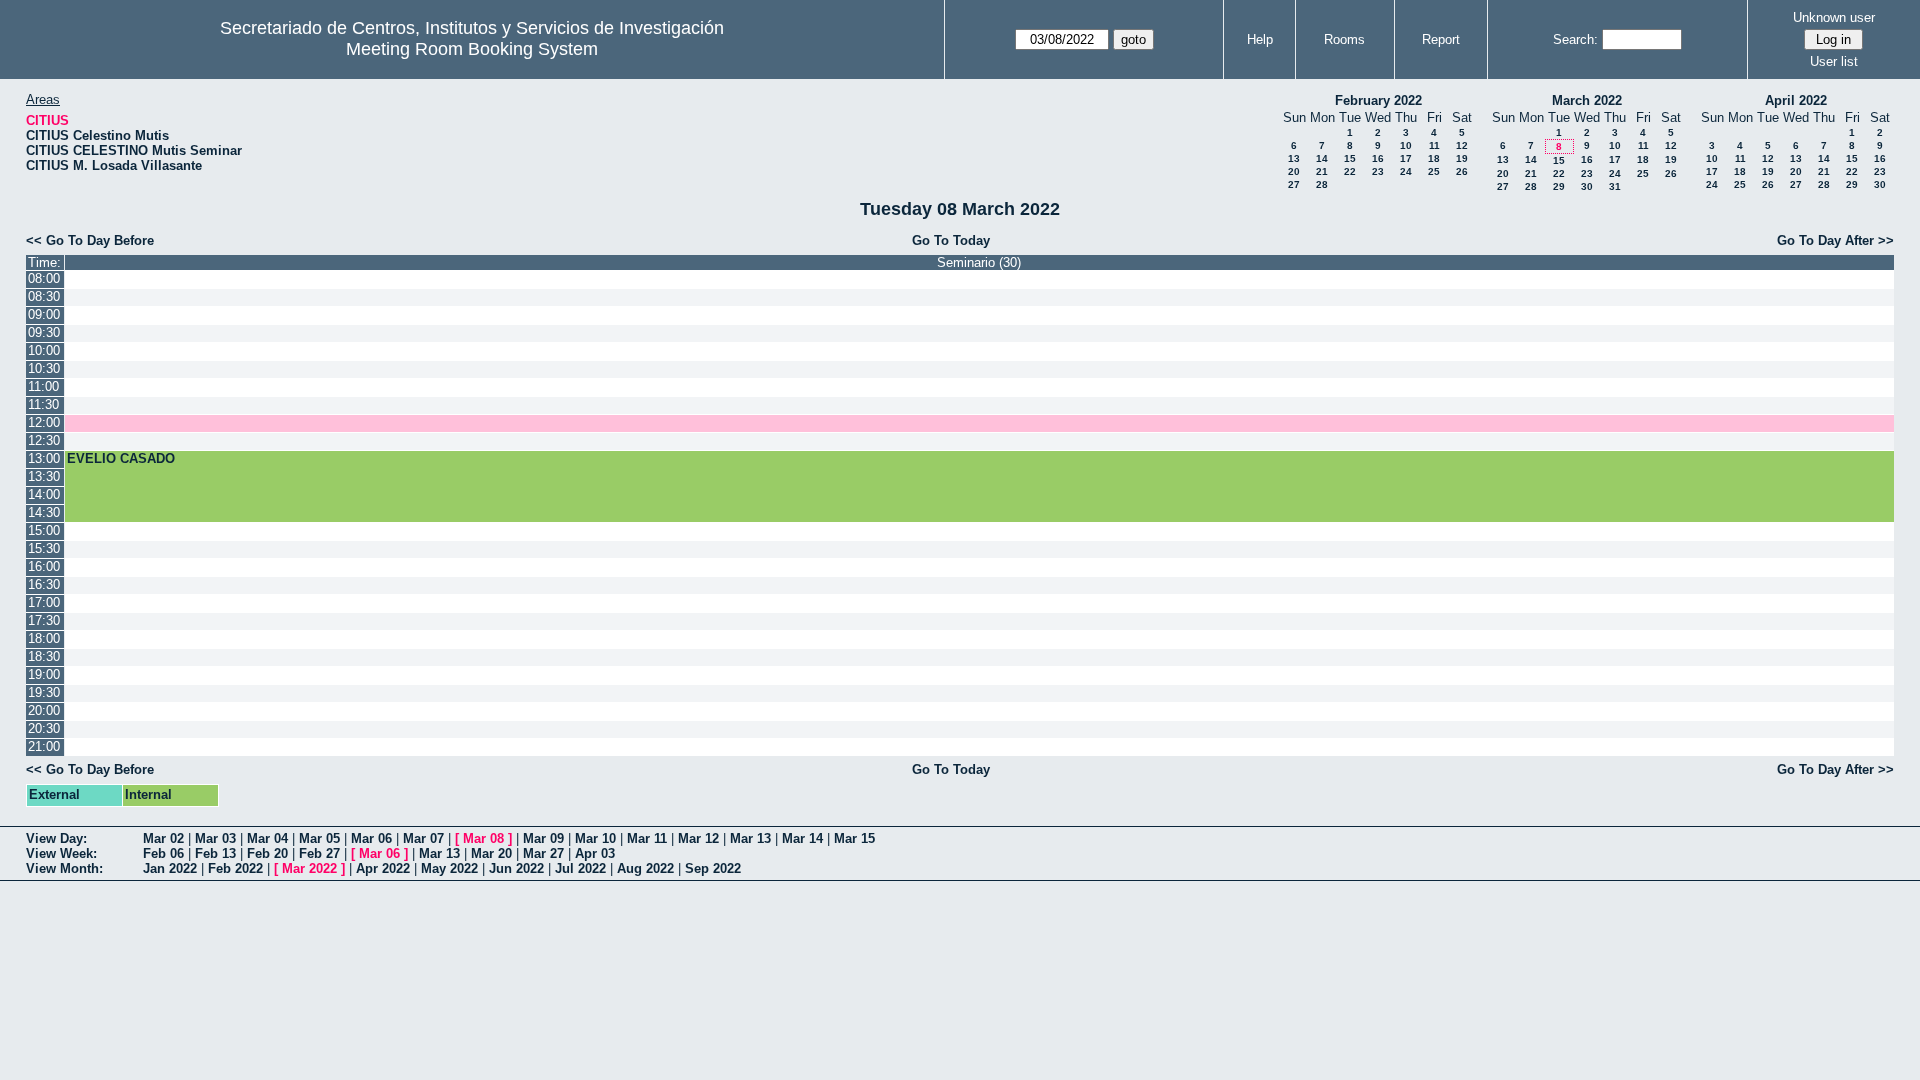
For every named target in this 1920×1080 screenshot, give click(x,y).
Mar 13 (750, 838)
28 (1322, 184)
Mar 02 (163, 838)
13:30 (44, 476)
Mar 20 (491, 853)
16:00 (44, 566)
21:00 (44, 746)
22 (1350, 171)
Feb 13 (215, 853)
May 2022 (449, 868)
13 (1294, 158)
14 (1322, 158)
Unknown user (1834, 17)
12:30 (44, 440)
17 (1406, 158)
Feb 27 (319, 853)
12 (1462, 145)
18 (1434, 158)
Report (1441, 39)
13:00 (44, 458)
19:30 (44, 692)
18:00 (44, 638)
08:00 (44, 278)
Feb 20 (267, 853)
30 (1587, 186)
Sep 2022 (713, 868)
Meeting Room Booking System (472, 49)
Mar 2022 (309, 868)
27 (1294, 184)
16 (1378, 158)
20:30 (44, 728)
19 (1462, 158)
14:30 (44, 512)
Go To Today (951, 240)
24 (1406, 171)
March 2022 (1587, 100)
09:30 (44, 332)
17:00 (44, 602)
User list (1834, 61)
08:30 (44, 296)
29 (1559, 186)
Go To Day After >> (1835, 240)
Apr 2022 (383, 868)
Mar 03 (215, 838)
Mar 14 (802, 838)
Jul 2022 (580, 868)
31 (1615, 186)
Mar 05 (319, 838)
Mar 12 (698, 838)
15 (1350, 158)
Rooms (1344, 39)
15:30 (44, 548)
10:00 (44, 350)
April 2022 (1796, 100)
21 (1322, 171)
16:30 (44, 584)
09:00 (44, 314)
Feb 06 (163, 853)
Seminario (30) (979, 262)
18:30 (44, 656)
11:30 (43, 404)
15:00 (44, 530)
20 (1294, 171)
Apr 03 (595, 853)
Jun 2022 (516, 868)
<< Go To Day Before (90, 240)
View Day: (56, 838)
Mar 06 (371, 838)
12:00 (44, 422)
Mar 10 (595, 838)
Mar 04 (267, 838)
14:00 (44, 494)
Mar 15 (854, 838)
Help (1260, 39)
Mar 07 (423, 838)
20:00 (44, 710)
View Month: (64, 868)
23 (1378, 171)
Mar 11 (647, 838)
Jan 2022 (170, 868)
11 (1434, 145)
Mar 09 (543, 838)
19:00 (44, 674)
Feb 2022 (235, 868)
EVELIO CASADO (121, 458)
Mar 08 (483, 838)
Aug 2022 (645, 868)
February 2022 (1378, 100)
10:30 (44, 368)
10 (1406, 145)
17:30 (44, 620)
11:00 (43, 386)
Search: (1575, 39)
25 (1434, 171)
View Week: (61, 853)
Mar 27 (543, 853)
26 (1462, 171)
